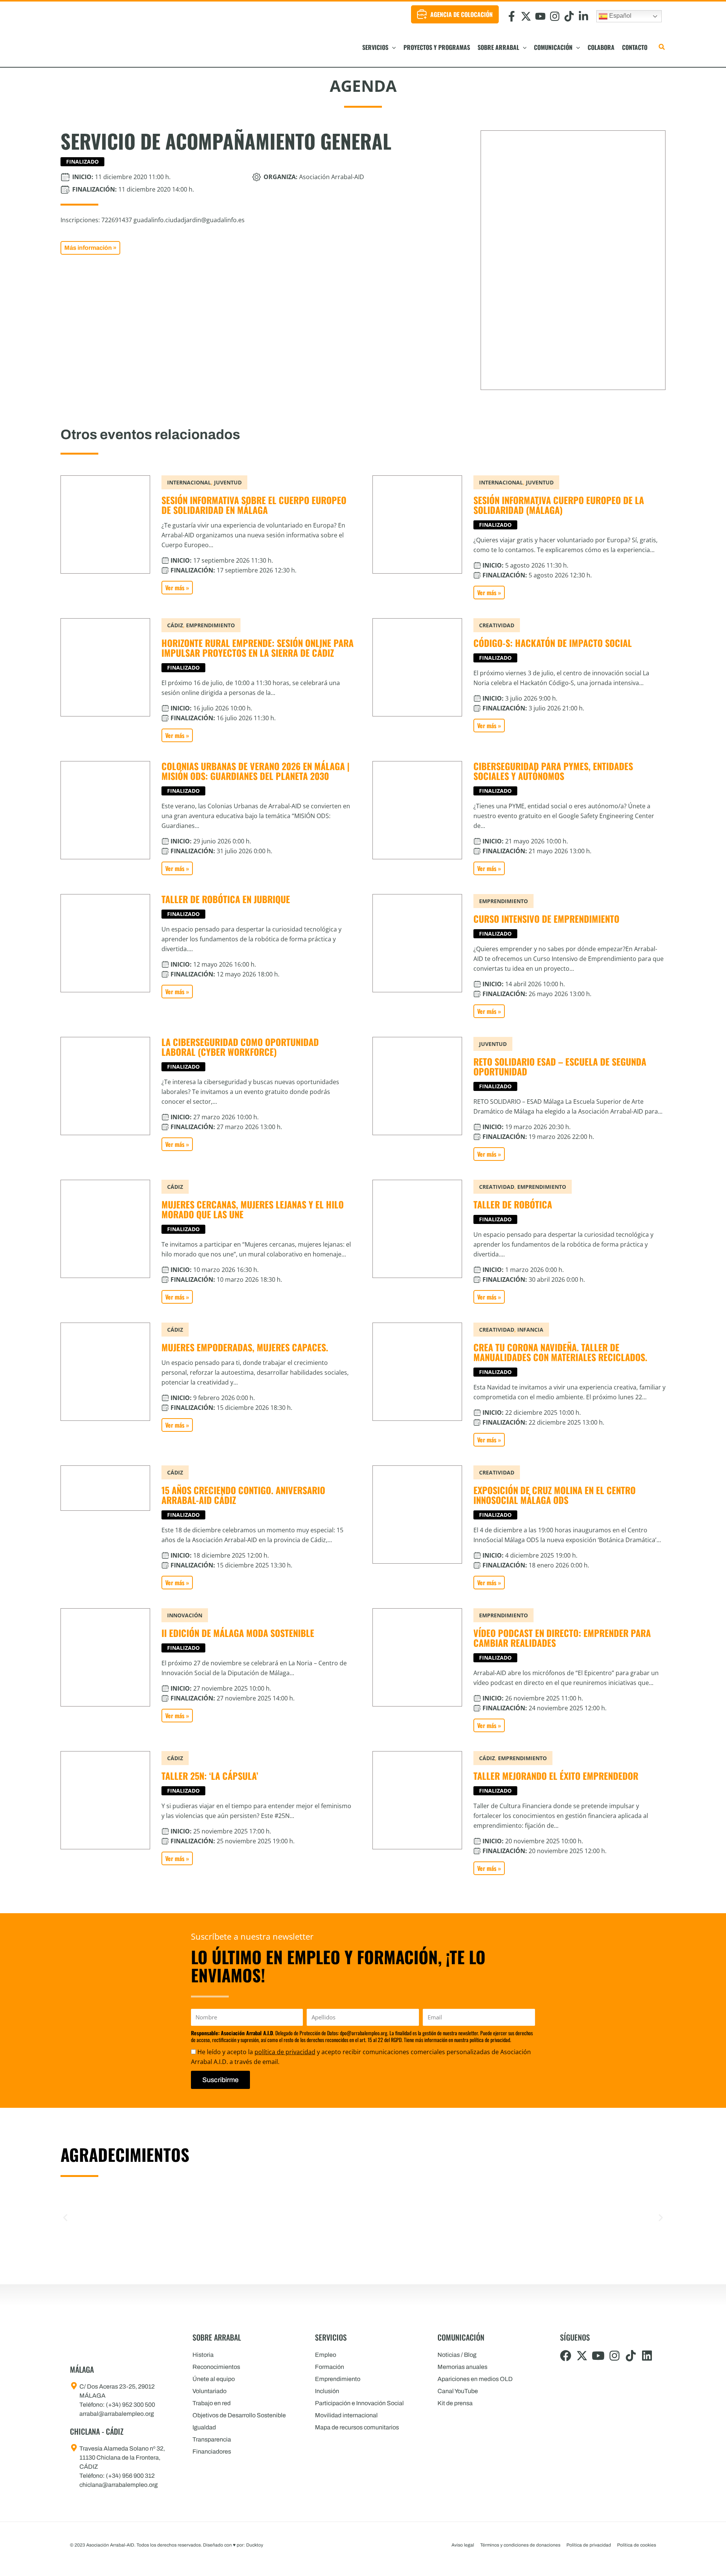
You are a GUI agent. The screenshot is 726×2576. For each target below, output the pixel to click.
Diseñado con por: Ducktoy (233, 2545)
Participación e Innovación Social (359, 2403)
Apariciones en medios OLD (475, 2379)
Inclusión (327, 2391)
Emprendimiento (338, 2379)
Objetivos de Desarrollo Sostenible (239, 2415)
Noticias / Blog (457, 2355)
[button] (392, 47)
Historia (203, 2355)
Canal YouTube (458, 2391)
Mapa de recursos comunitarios (357, 2427)
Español (620, 16)
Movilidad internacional (346, 2415)
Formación (330, 2367)
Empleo (326, 2355)
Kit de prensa (455, 2403)
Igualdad (204, 2427)
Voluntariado (209, 2391)
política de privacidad (285, 2052)
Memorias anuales (462, 2367)
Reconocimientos (216, 2367)
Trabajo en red (212, 2403)
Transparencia (212, 2439)
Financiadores (212, 2451)
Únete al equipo (214, 2379)
